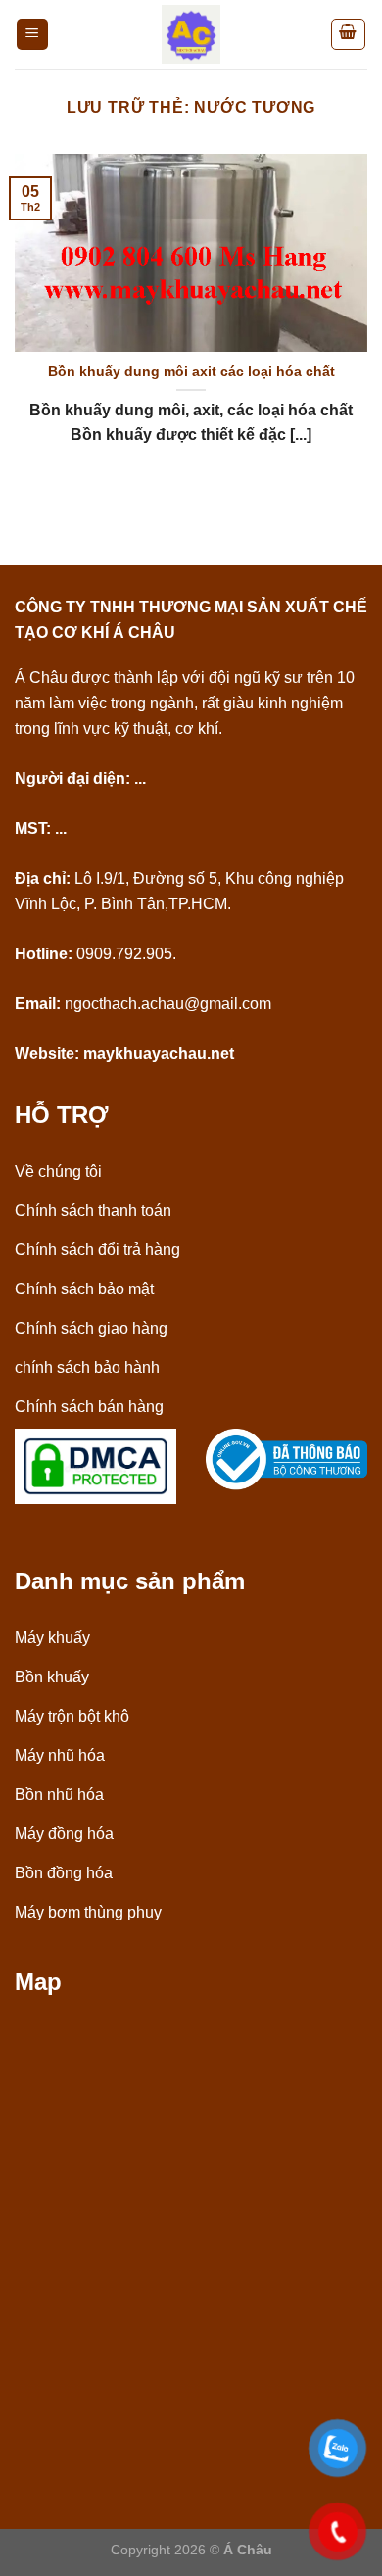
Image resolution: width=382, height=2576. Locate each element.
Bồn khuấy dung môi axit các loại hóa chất (191, 372)
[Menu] (33, 35)
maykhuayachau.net (159, 1054)
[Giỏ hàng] (349, 34)
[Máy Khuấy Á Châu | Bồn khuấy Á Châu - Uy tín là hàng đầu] (191, 34)
